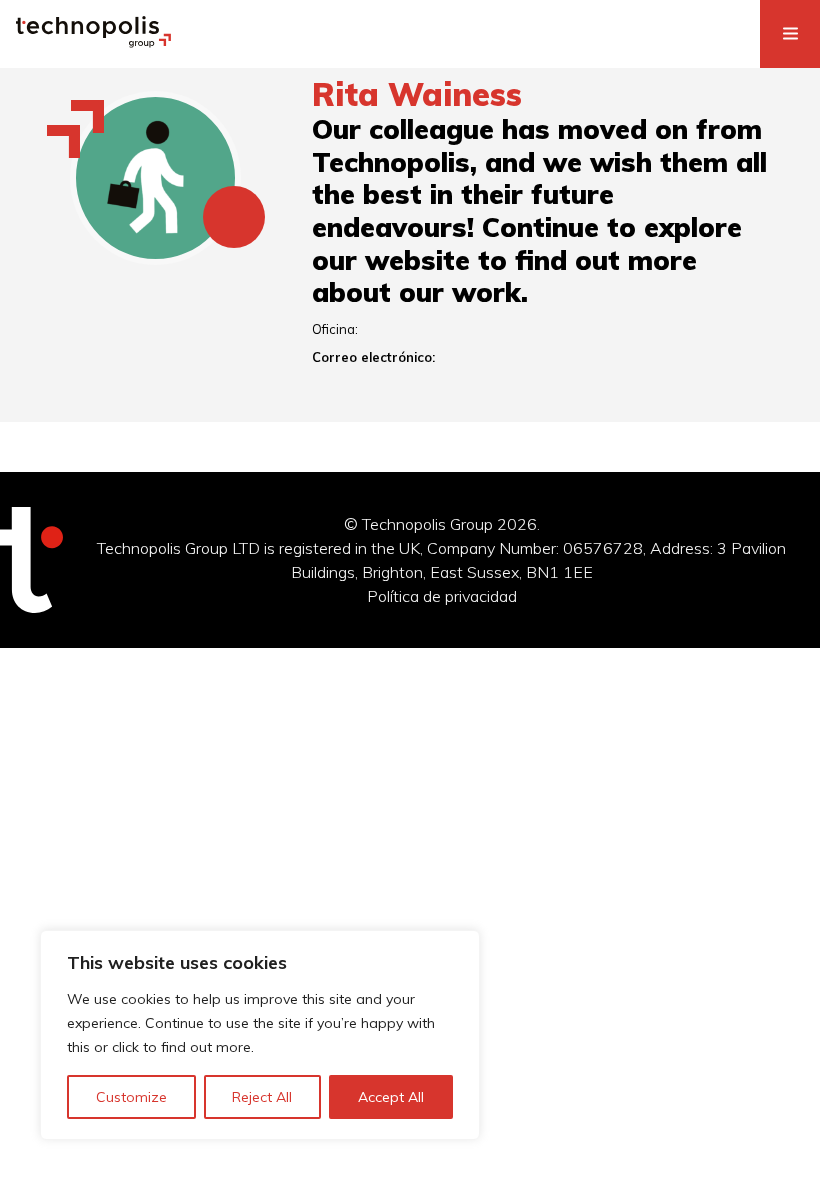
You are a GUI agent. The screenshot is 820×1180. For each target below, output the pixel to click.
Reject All (262, 1097)
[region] (260, 1035)
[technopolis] (93, 42)
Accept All (391, 1097)
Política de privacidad (442, 596)
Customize (131, 1097)
